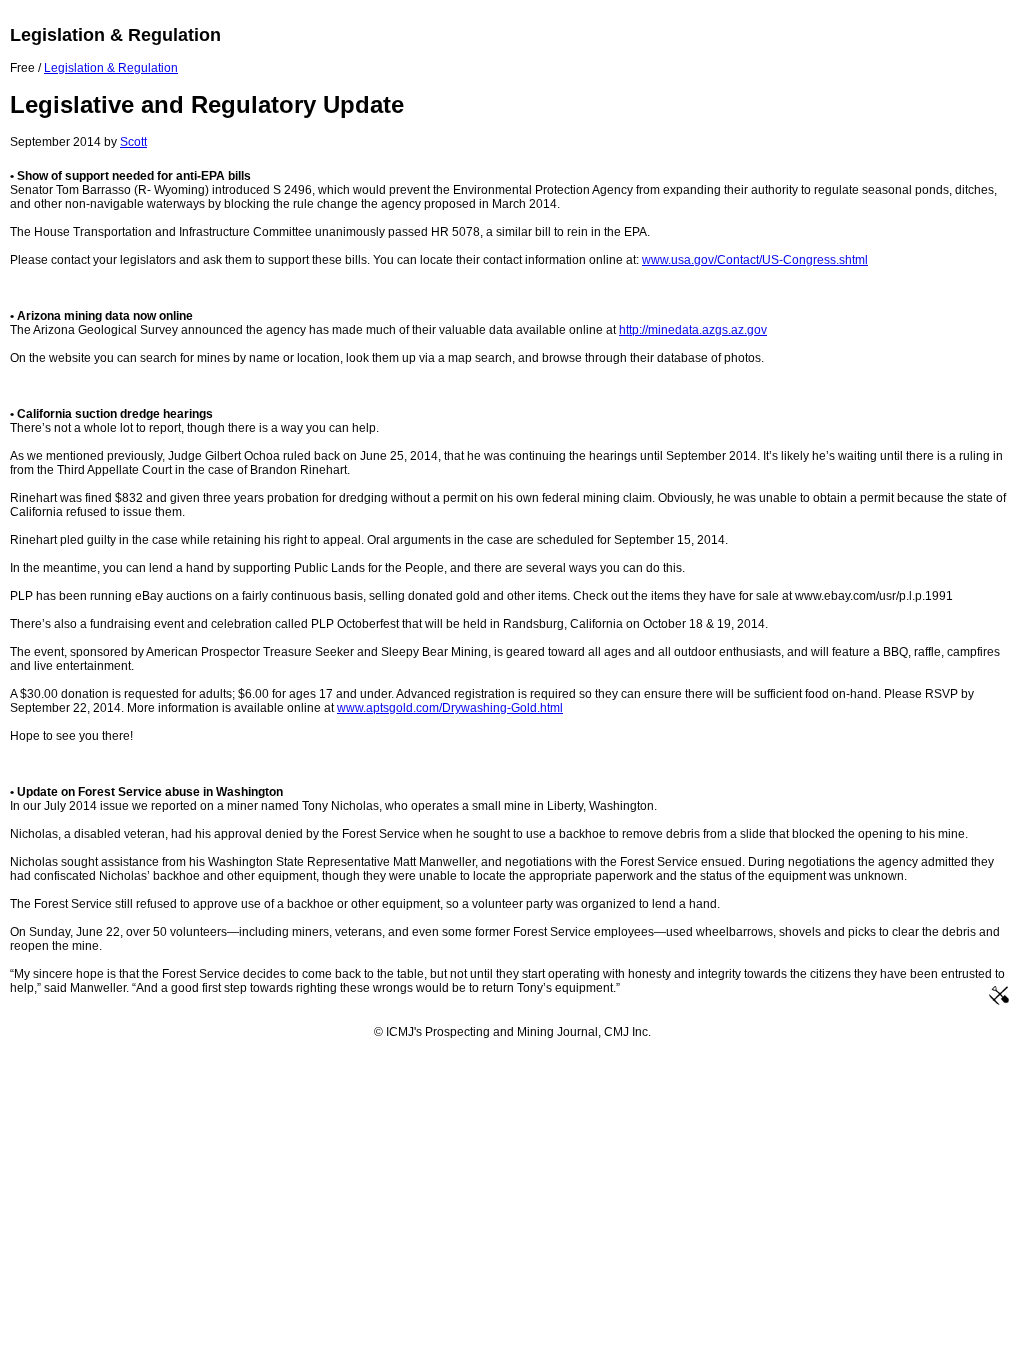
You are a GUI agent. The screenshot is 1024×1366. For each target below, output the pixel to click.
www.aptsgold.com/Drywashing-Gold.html (450, 708)
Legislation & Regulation (111, 68)
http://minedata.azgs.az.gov (693, 330)
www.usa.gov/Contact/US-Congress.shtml (755, 260)
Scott (133, 142)
